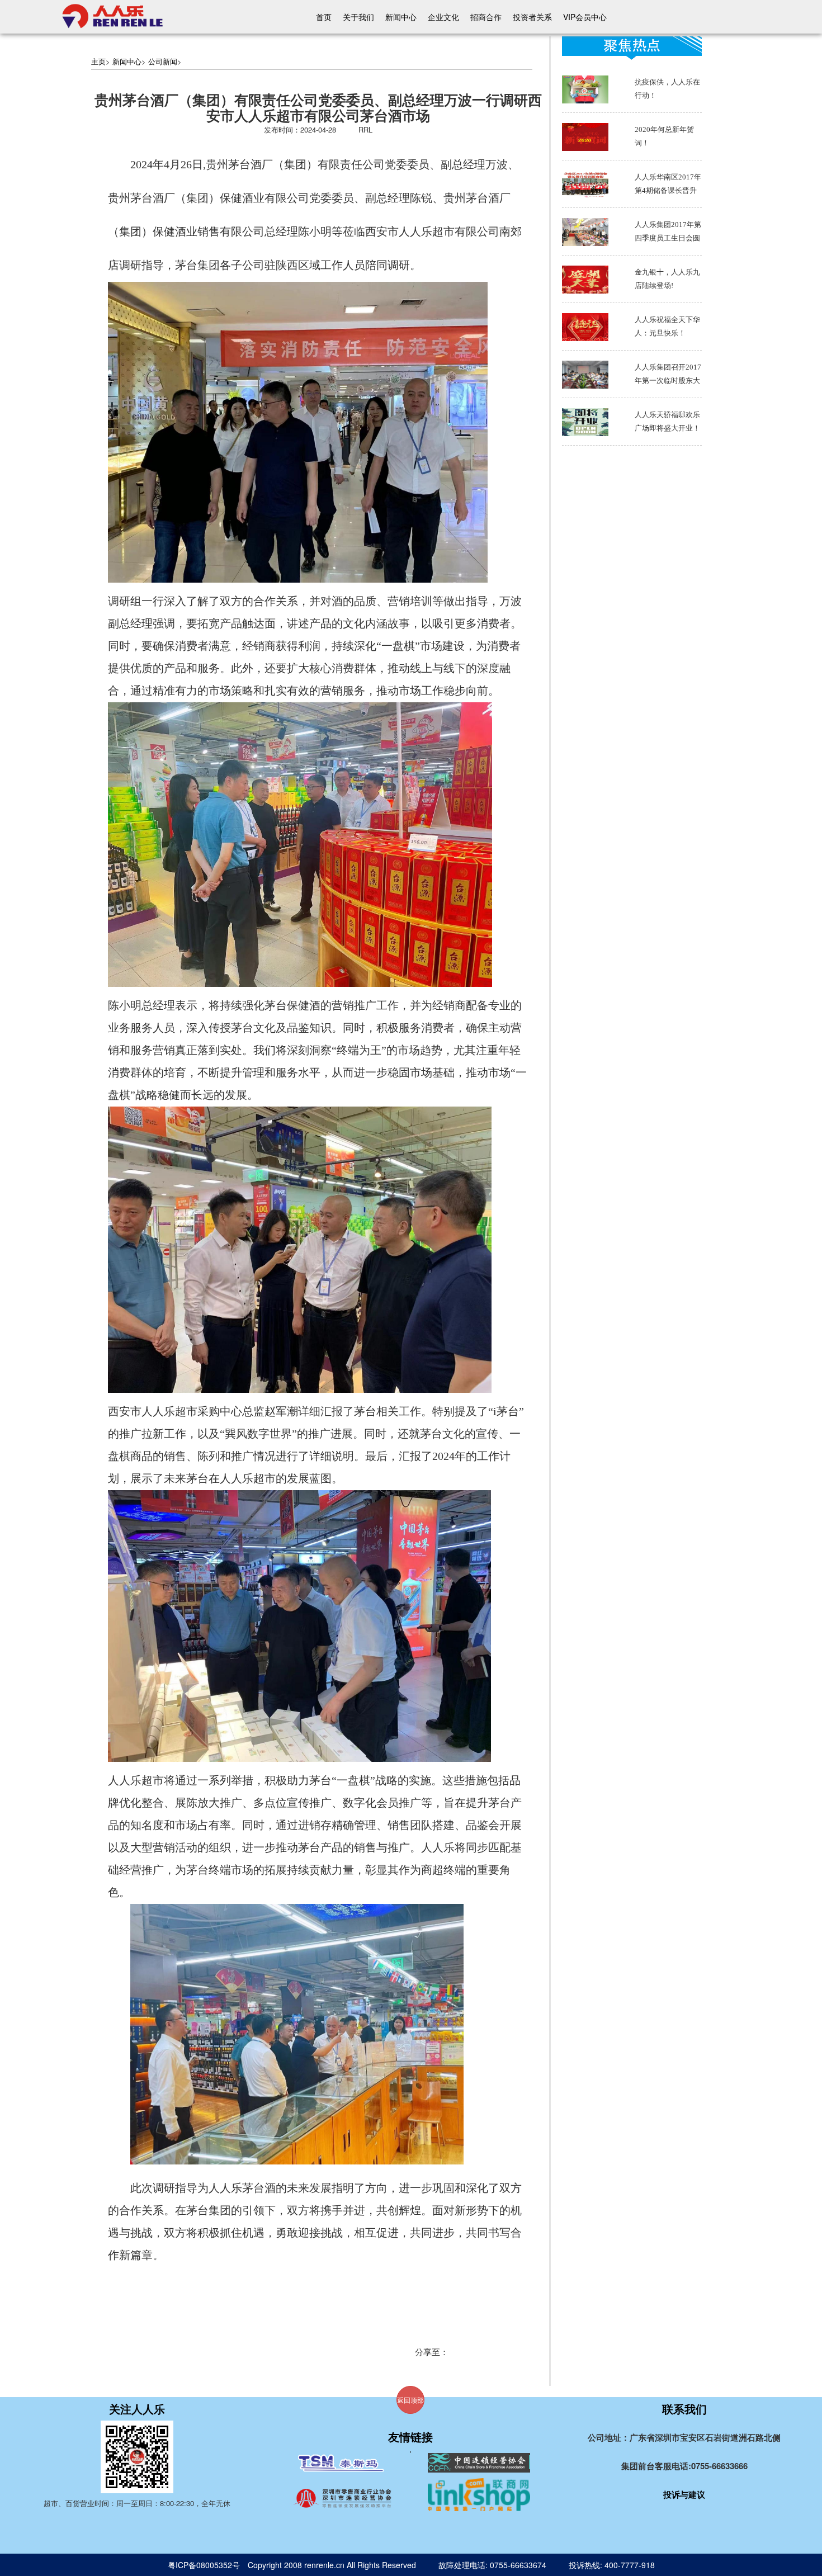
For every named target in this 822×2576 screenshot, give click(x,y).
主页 (98, 61)
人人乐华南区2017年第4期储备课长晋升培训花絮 (668, 190)
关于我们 (358, 17)
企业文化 (443, 17)
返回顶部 (410, 2400)
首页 (324, 17)
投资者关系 (532, 17)
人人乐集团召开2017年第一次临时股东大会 (668, 381)
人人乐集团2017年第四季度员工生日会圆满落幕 (668, 238)
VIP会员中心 (585, 17)
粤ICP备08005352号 (204, 2565)
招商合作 (486, 17)
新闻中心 (401, 17)
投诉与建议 (684, 2494)
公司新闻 (163, 61)
